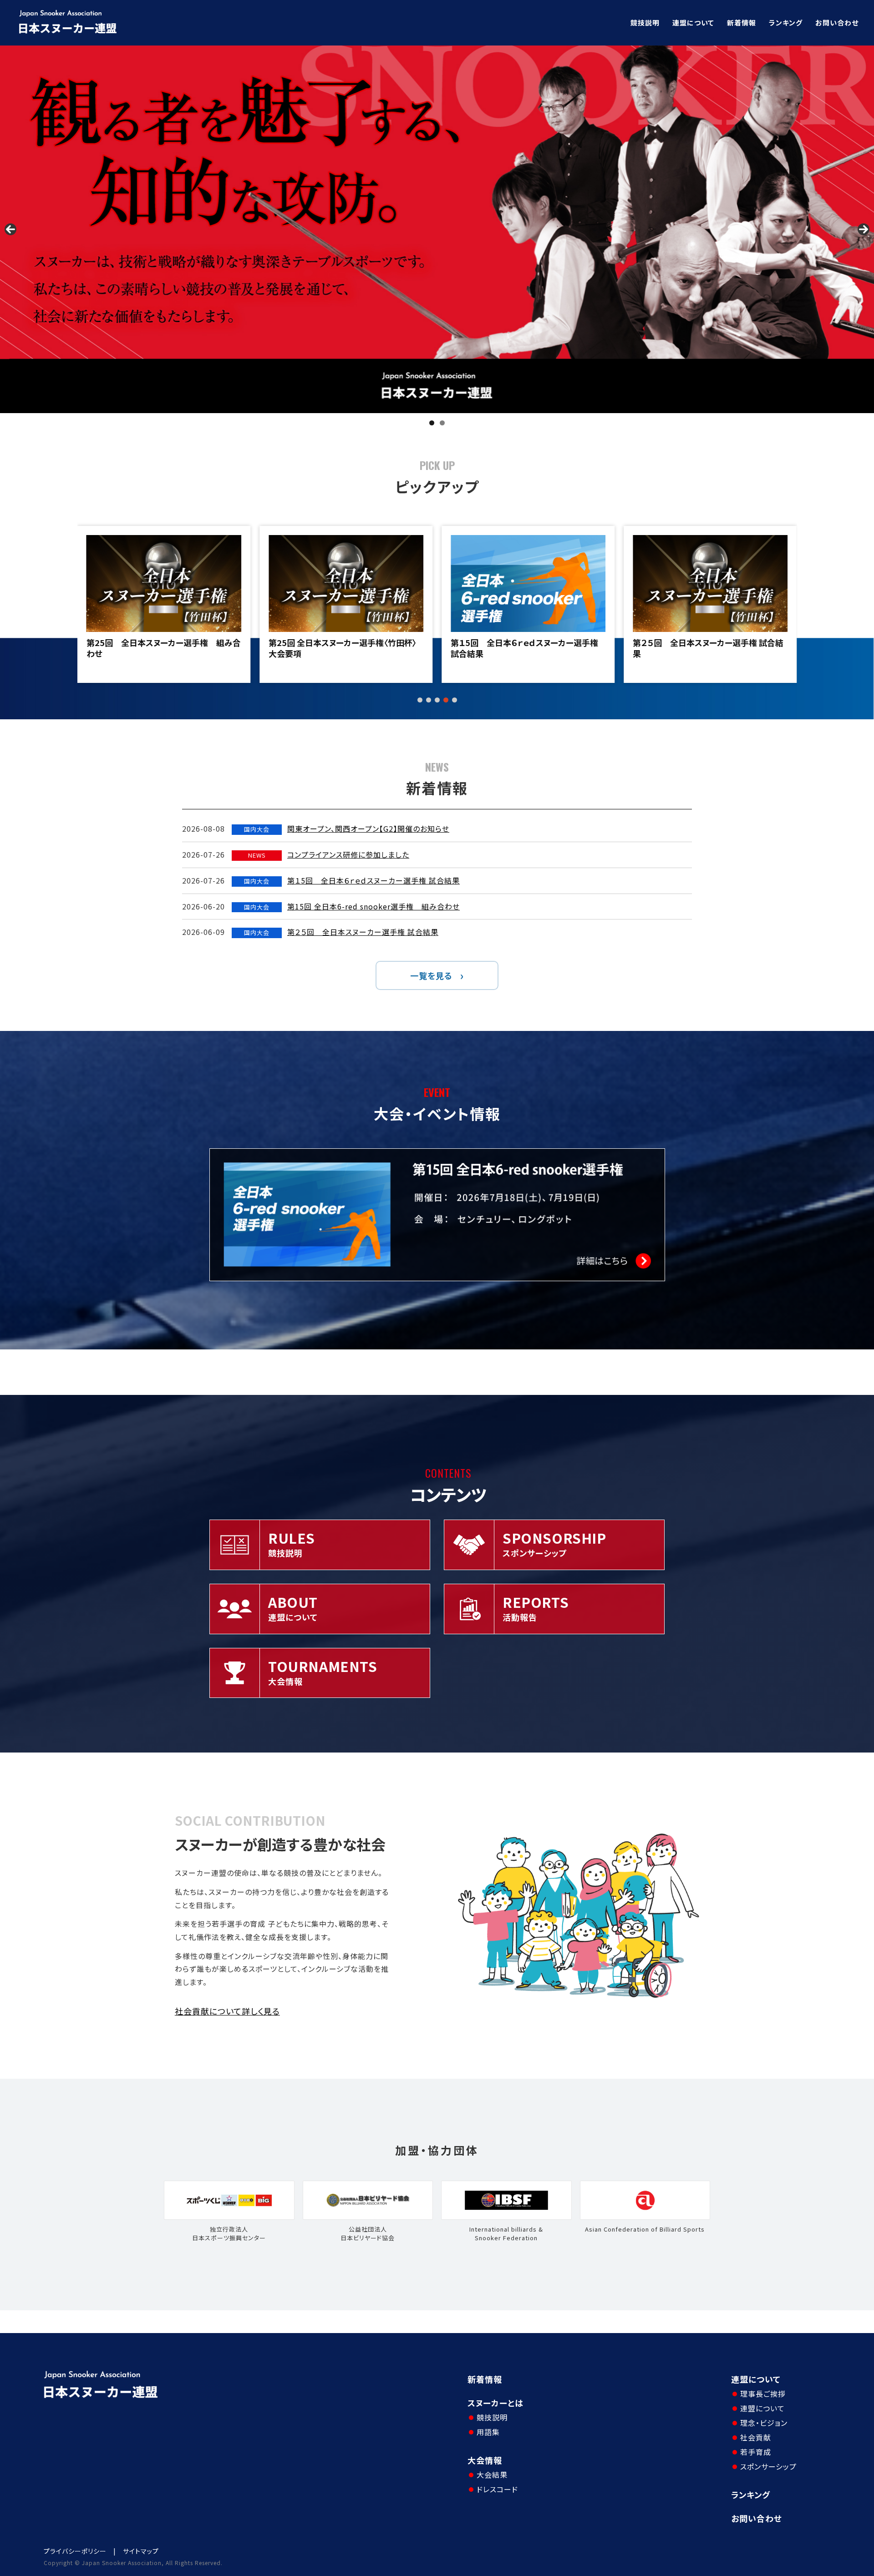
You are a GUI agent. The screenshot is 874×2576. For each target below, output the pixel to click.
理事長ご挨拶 (763, 2394)
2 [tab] (442, 423)
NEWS (257, 855)
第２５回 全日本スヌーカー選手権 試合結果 (526, 648)
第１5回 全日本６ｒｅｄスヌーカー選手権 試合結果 (342, 648)
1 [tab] (432, 423)
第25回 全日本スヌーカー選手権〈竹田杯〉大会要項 (160, 648)
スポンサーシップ (768, 2466)
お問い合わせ (837, 23)
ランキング (786, 23)
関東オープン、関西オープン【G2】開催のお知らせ (368, 828)
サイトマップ (141, 2551)
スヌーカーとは (495, 2403)
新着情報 (742, 23)
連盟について (693, 23)
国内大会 (257, 829)
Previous (10, 229)
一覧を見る (431, 975)
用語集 (488, 2432)
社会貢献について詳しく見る (227, 2011)
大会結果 (492, 2475)
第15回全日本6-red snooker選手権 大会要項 (708, 648)
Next (864, 229)
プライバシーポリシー (75, 2551)
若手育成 (756, 2452)
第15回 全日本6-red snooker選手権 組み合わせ (373, 906)
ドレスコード (497, 2489)
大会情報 (485, 2460)
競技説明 (645, 23)
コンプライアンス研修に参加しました (348, 854)
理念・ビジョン (764, 2423)
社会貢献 (756, 2437)
